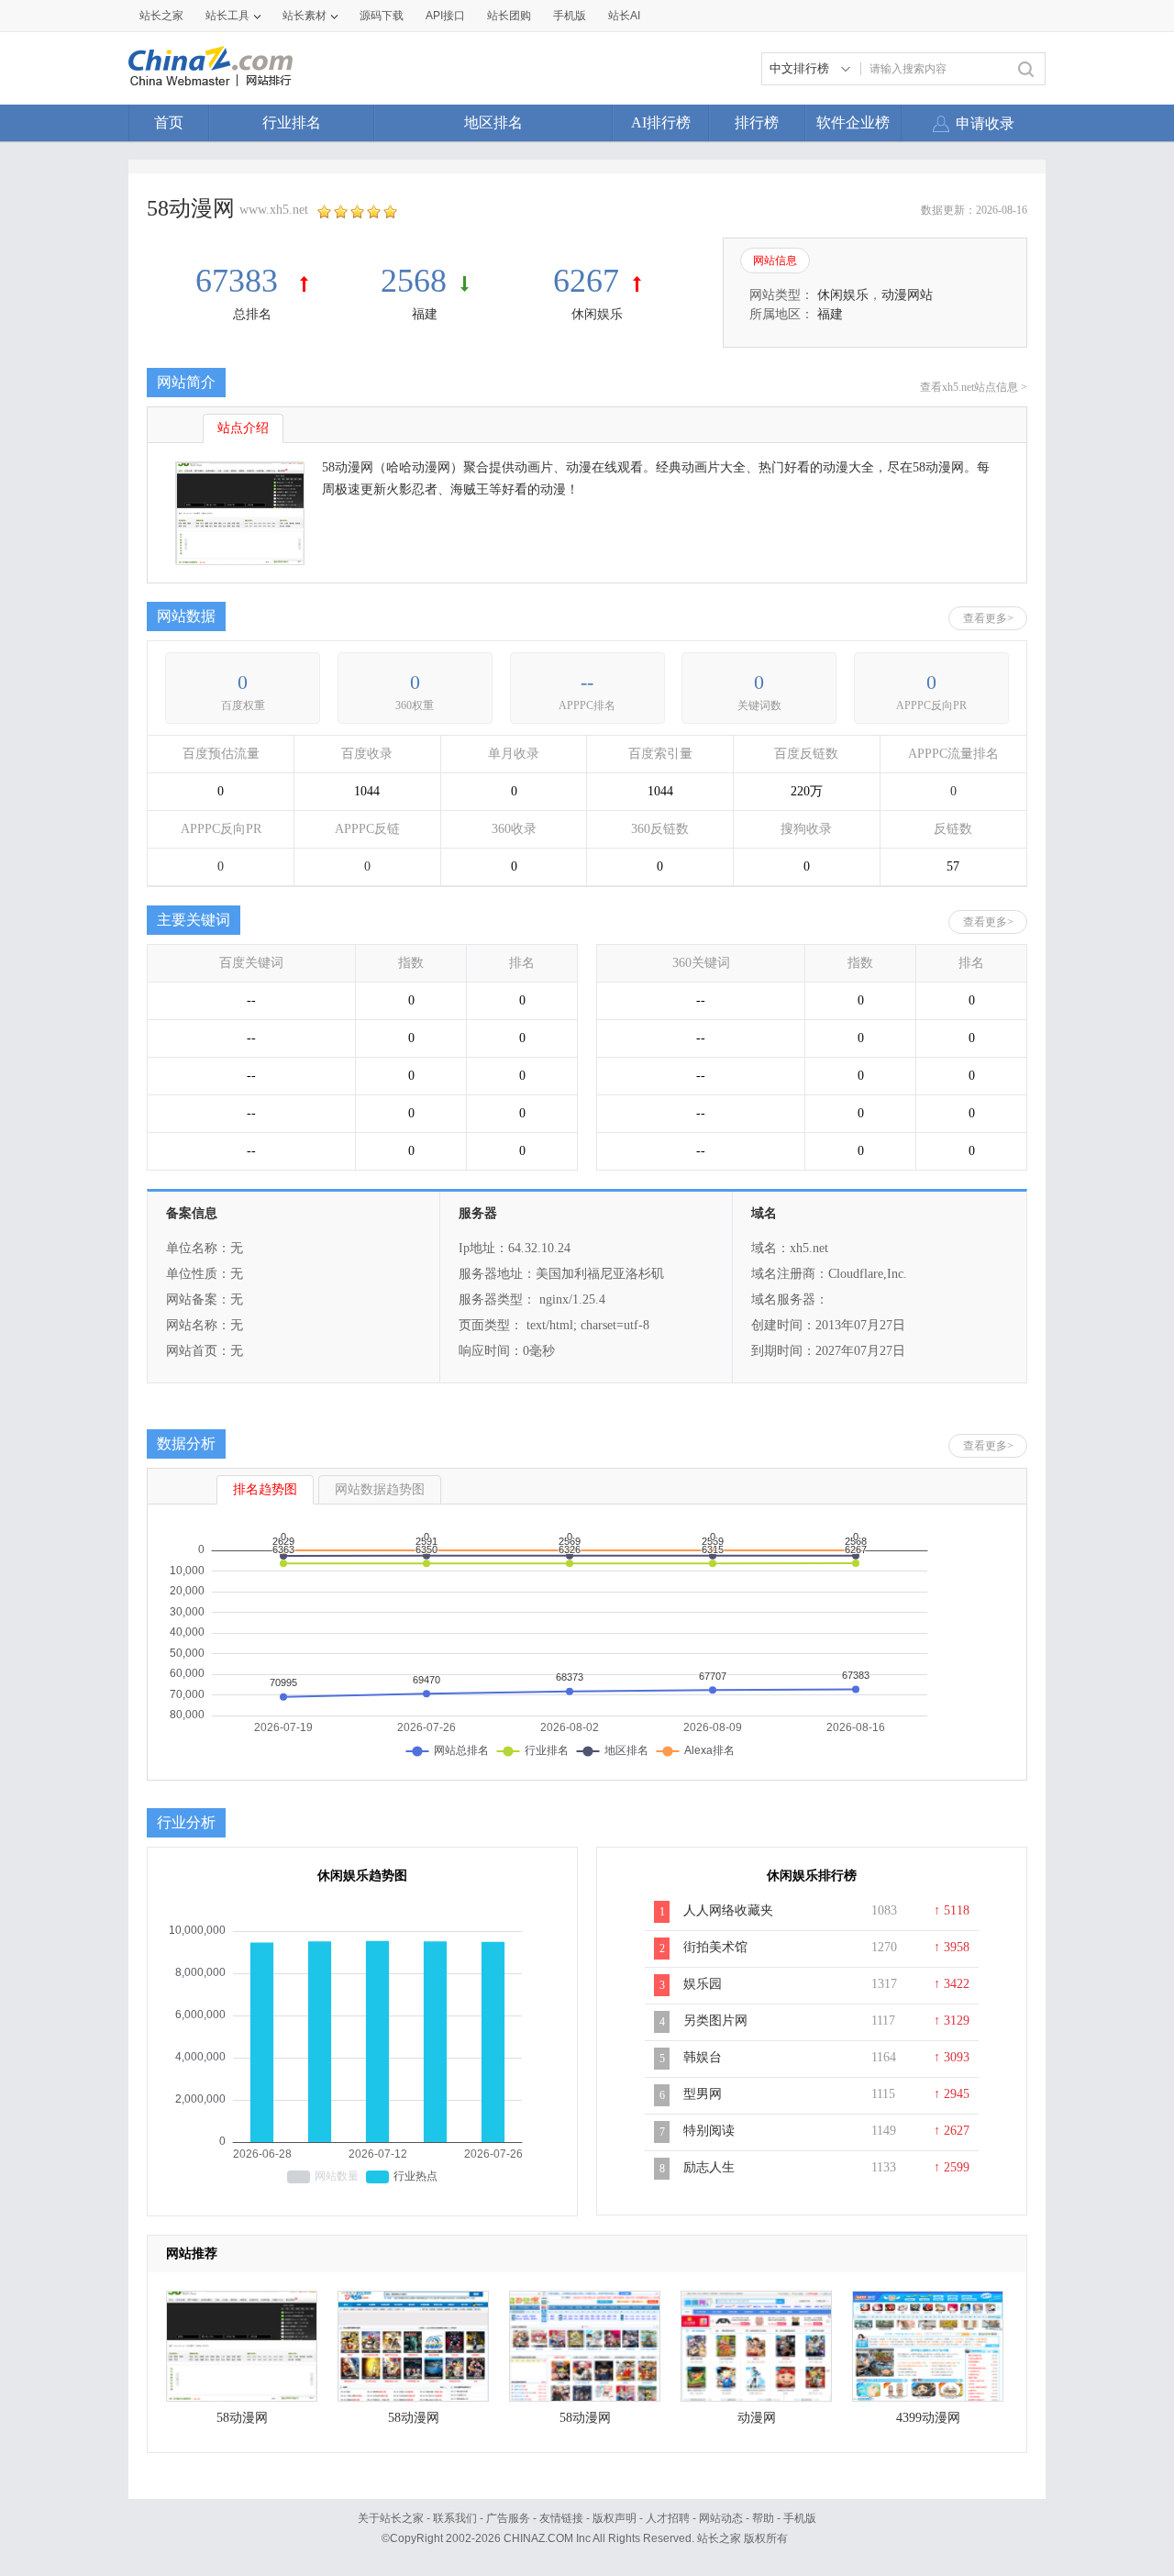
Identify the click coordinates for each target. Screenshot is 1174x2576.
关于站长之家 (391, 2518)
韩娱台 (703, 2057)
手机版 (800, 2518)
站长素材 (305, 16)
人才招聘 (668, 2518)
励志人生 (709, 2167)
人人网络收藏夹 (728, 1910)
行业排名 (292, 122)
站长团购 (509, 16)
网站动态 (721, 2518)
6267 (586, 281)
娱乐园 (703, 1984)
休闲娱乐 (597, 314)
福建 (425, 314)
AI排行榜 (661, 122)
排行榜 (757, 122)
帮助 (763, 2518)
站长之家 (161, 16)
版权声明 (615, 2518)
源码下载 (382, 16)
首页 (169, 122)
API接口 (445, 16)
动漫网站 (907, 295)
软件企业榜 (853, 122)
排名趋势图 (265, 1489)
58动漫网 (242, 2418)
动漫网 (757, 2418)
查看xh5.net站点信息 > (974, 387)
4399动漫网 (928, 2418)
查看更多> (988, 618)
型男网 (703, 2094)
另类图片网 (715, 2021)
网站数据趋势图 (380, 1489)
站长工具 (227, 16)
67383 (241, 281)
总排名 (252, 314)
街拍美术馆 (715, 1947)
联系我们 (455, 2518)
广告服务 (508, 2518)
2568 (414, 281)
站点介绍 (243, 428)
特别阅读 (709, 2131)
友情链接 (561, 2518)
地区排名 (493, 122)
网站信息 (775, 261)
